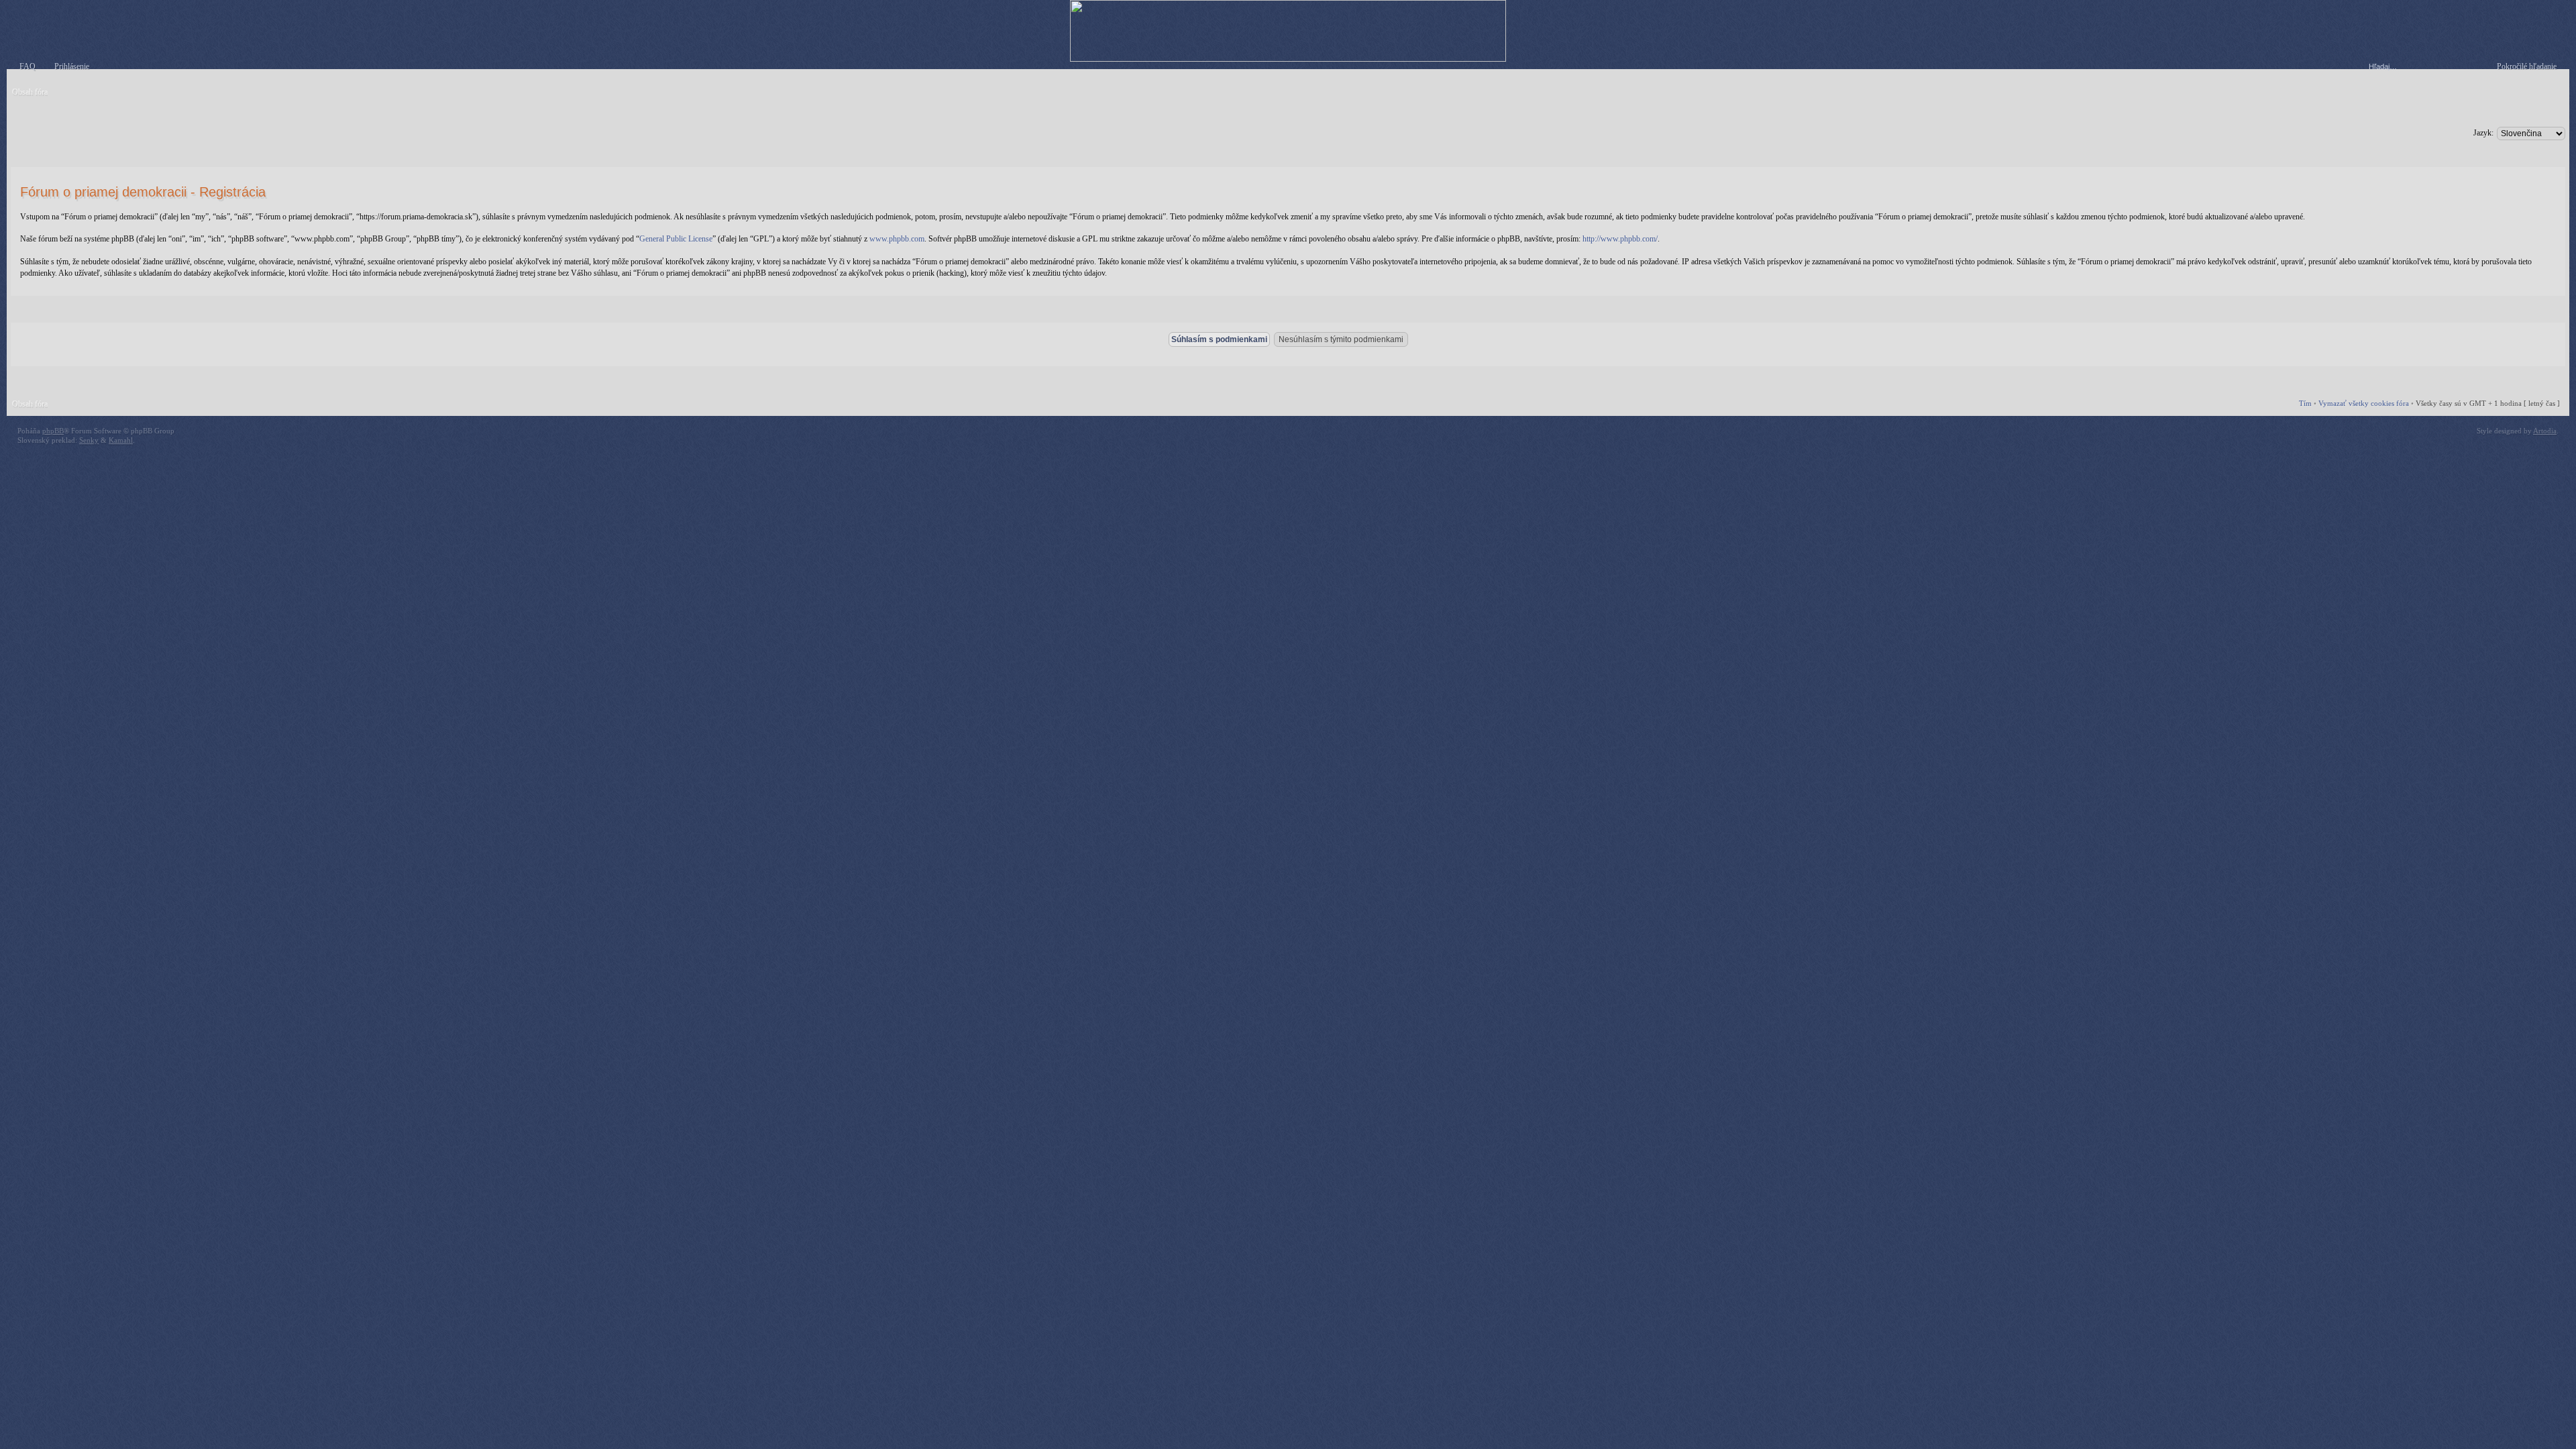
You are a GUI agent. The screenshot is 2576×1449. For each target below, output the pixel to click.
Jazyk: (2483, 133)
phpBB (53, 431)
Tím (2305, 403)
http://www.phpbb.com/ (1620, 239)
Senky (89, 440)
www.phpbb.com (897, 239)
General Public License (676, 239)
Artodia (2545, 431)
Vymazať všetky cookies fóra (2364, 403)
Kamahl (121, 440)
